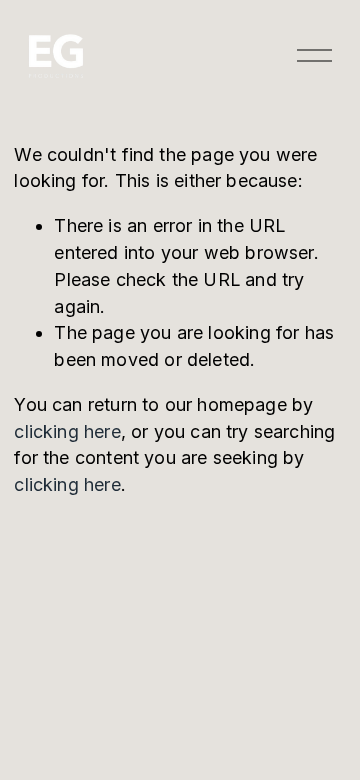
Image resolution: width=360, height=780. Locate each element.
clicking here (67, 431)
